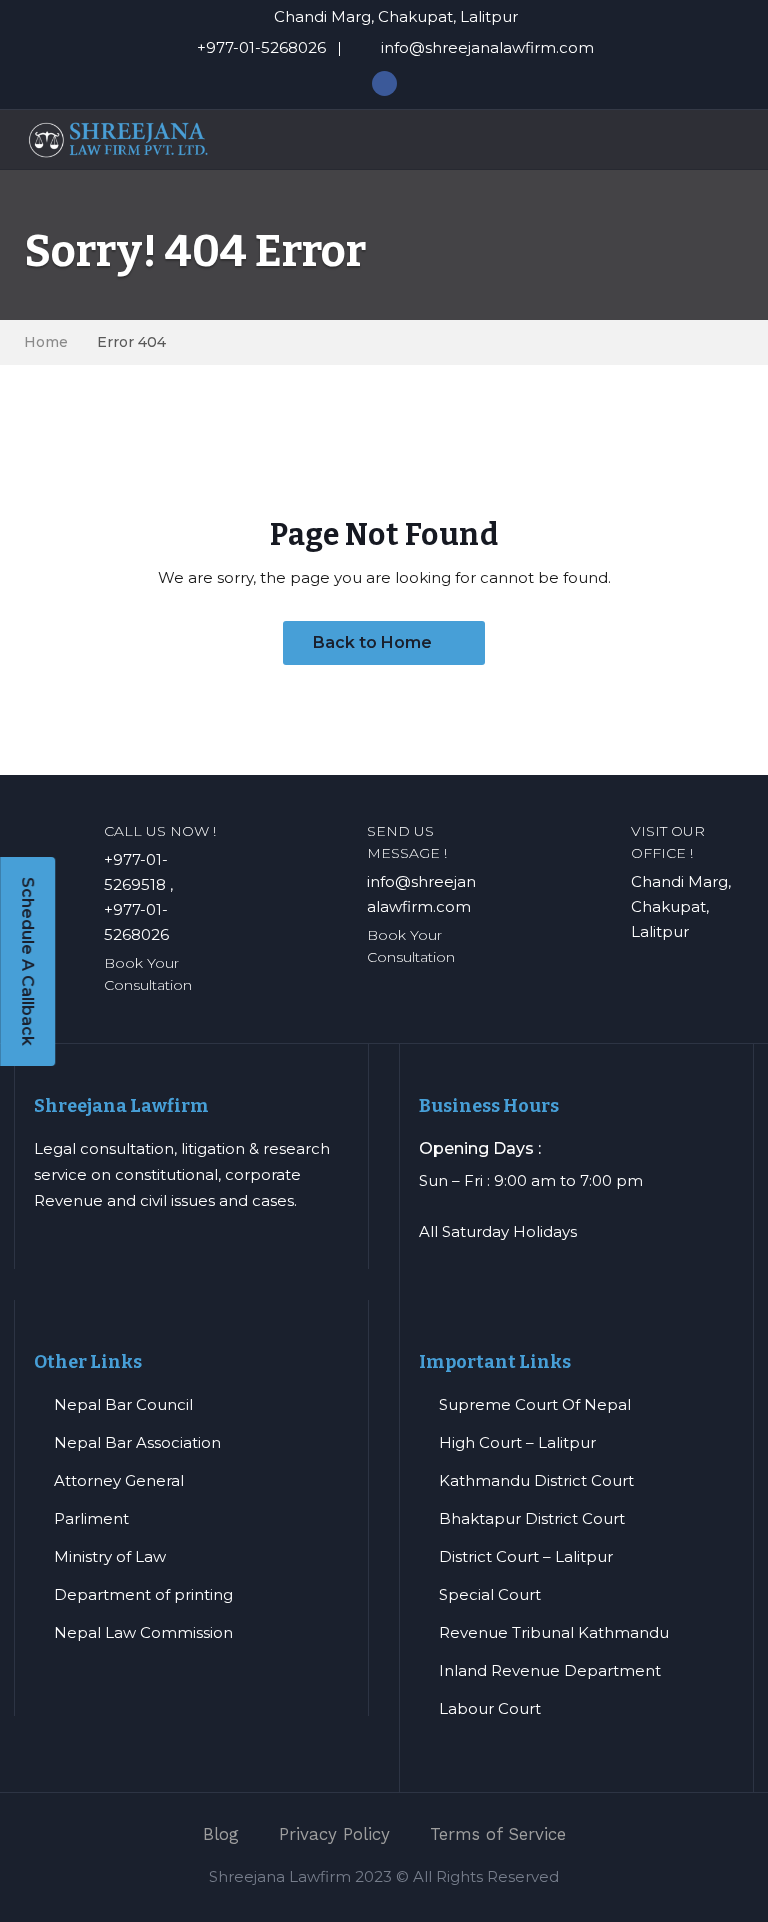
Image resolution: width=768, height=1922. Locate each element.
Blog (221, 1834)
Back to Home (374, 642)
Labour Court (490, 1708)
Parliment (91, 1518)
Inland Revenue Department (550, 1670)
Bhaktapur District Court (532, 1518)
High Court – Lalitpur (517, 1442)
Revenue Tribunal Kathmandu (554, 1632)
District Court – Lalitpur (526, 1556)
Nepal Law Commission (143, 1632)
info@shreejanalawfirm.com (487, 47)
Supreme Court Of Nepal (535, 1404)
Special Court (490, 1594)
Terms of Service (498, 1834)
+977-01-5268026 (261, 47)
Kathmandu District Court (536, 1480)
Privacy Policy (334, 1834)
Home (46, 342)
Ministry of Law (110, 1556)
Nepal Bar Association (137, 1442)
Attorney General (119, 1480)
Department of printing (143, 1594)
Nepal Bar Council (123, 1404)
